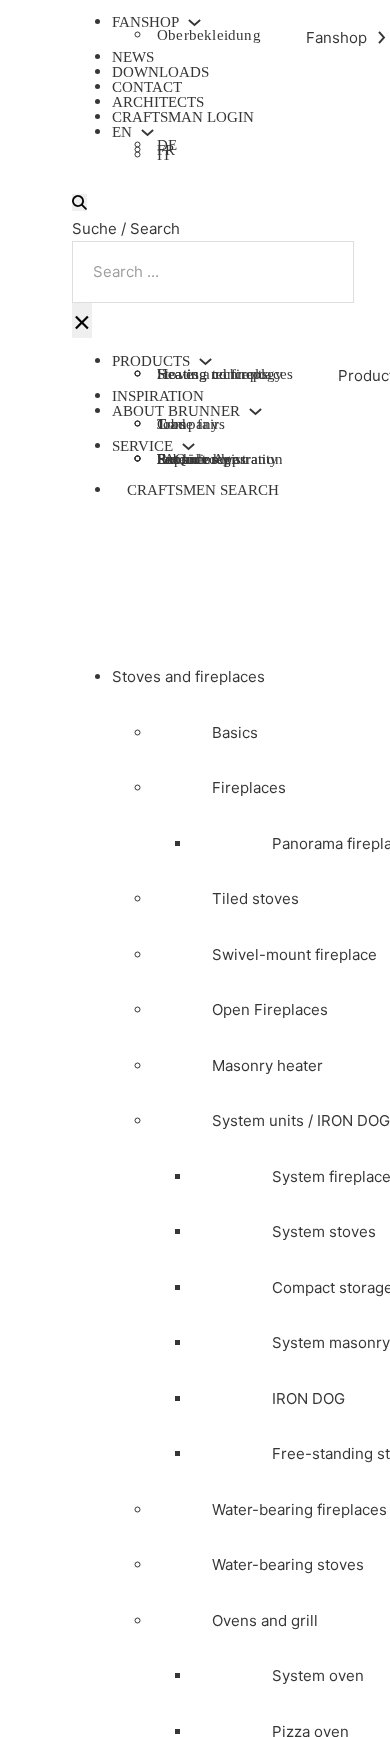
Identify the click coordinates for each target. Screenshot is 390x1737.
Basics (235, 732)
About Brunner (176, 411)
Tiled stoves (255, 898)
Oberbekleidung (209, 35)
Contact (147, 87)
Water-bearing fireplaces (299, 1509)
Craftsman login (183, 117)
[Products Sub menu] (205, 361)
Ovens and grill (265, 1620)
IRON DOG (308, 1398)
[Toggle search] (79, 202)
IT (164, 157)
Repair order (197, 459)
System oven (318, 1675)
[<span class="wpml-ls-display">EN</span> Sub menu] (147, 132)
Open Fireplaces (270, 1009)
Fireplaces (249, 787)
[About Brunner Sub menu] (255, 411)
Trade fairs (191, 424)
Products (151, 361)
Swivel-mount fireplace (294, 954)
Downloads (160, 72)
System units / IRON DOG (301, 1120)
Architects (158, 102)
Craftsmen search (203, 490)
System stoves (324, 1231)
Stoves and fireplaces (188, 676)
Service (142, 446)
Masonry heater (267, 1065)
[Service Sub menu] (188, 446)
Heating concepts (212, 374)
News (133, 57)
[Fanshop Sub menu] (194, 22)
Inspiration (158, 396)
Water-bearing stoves (288, 1564)
